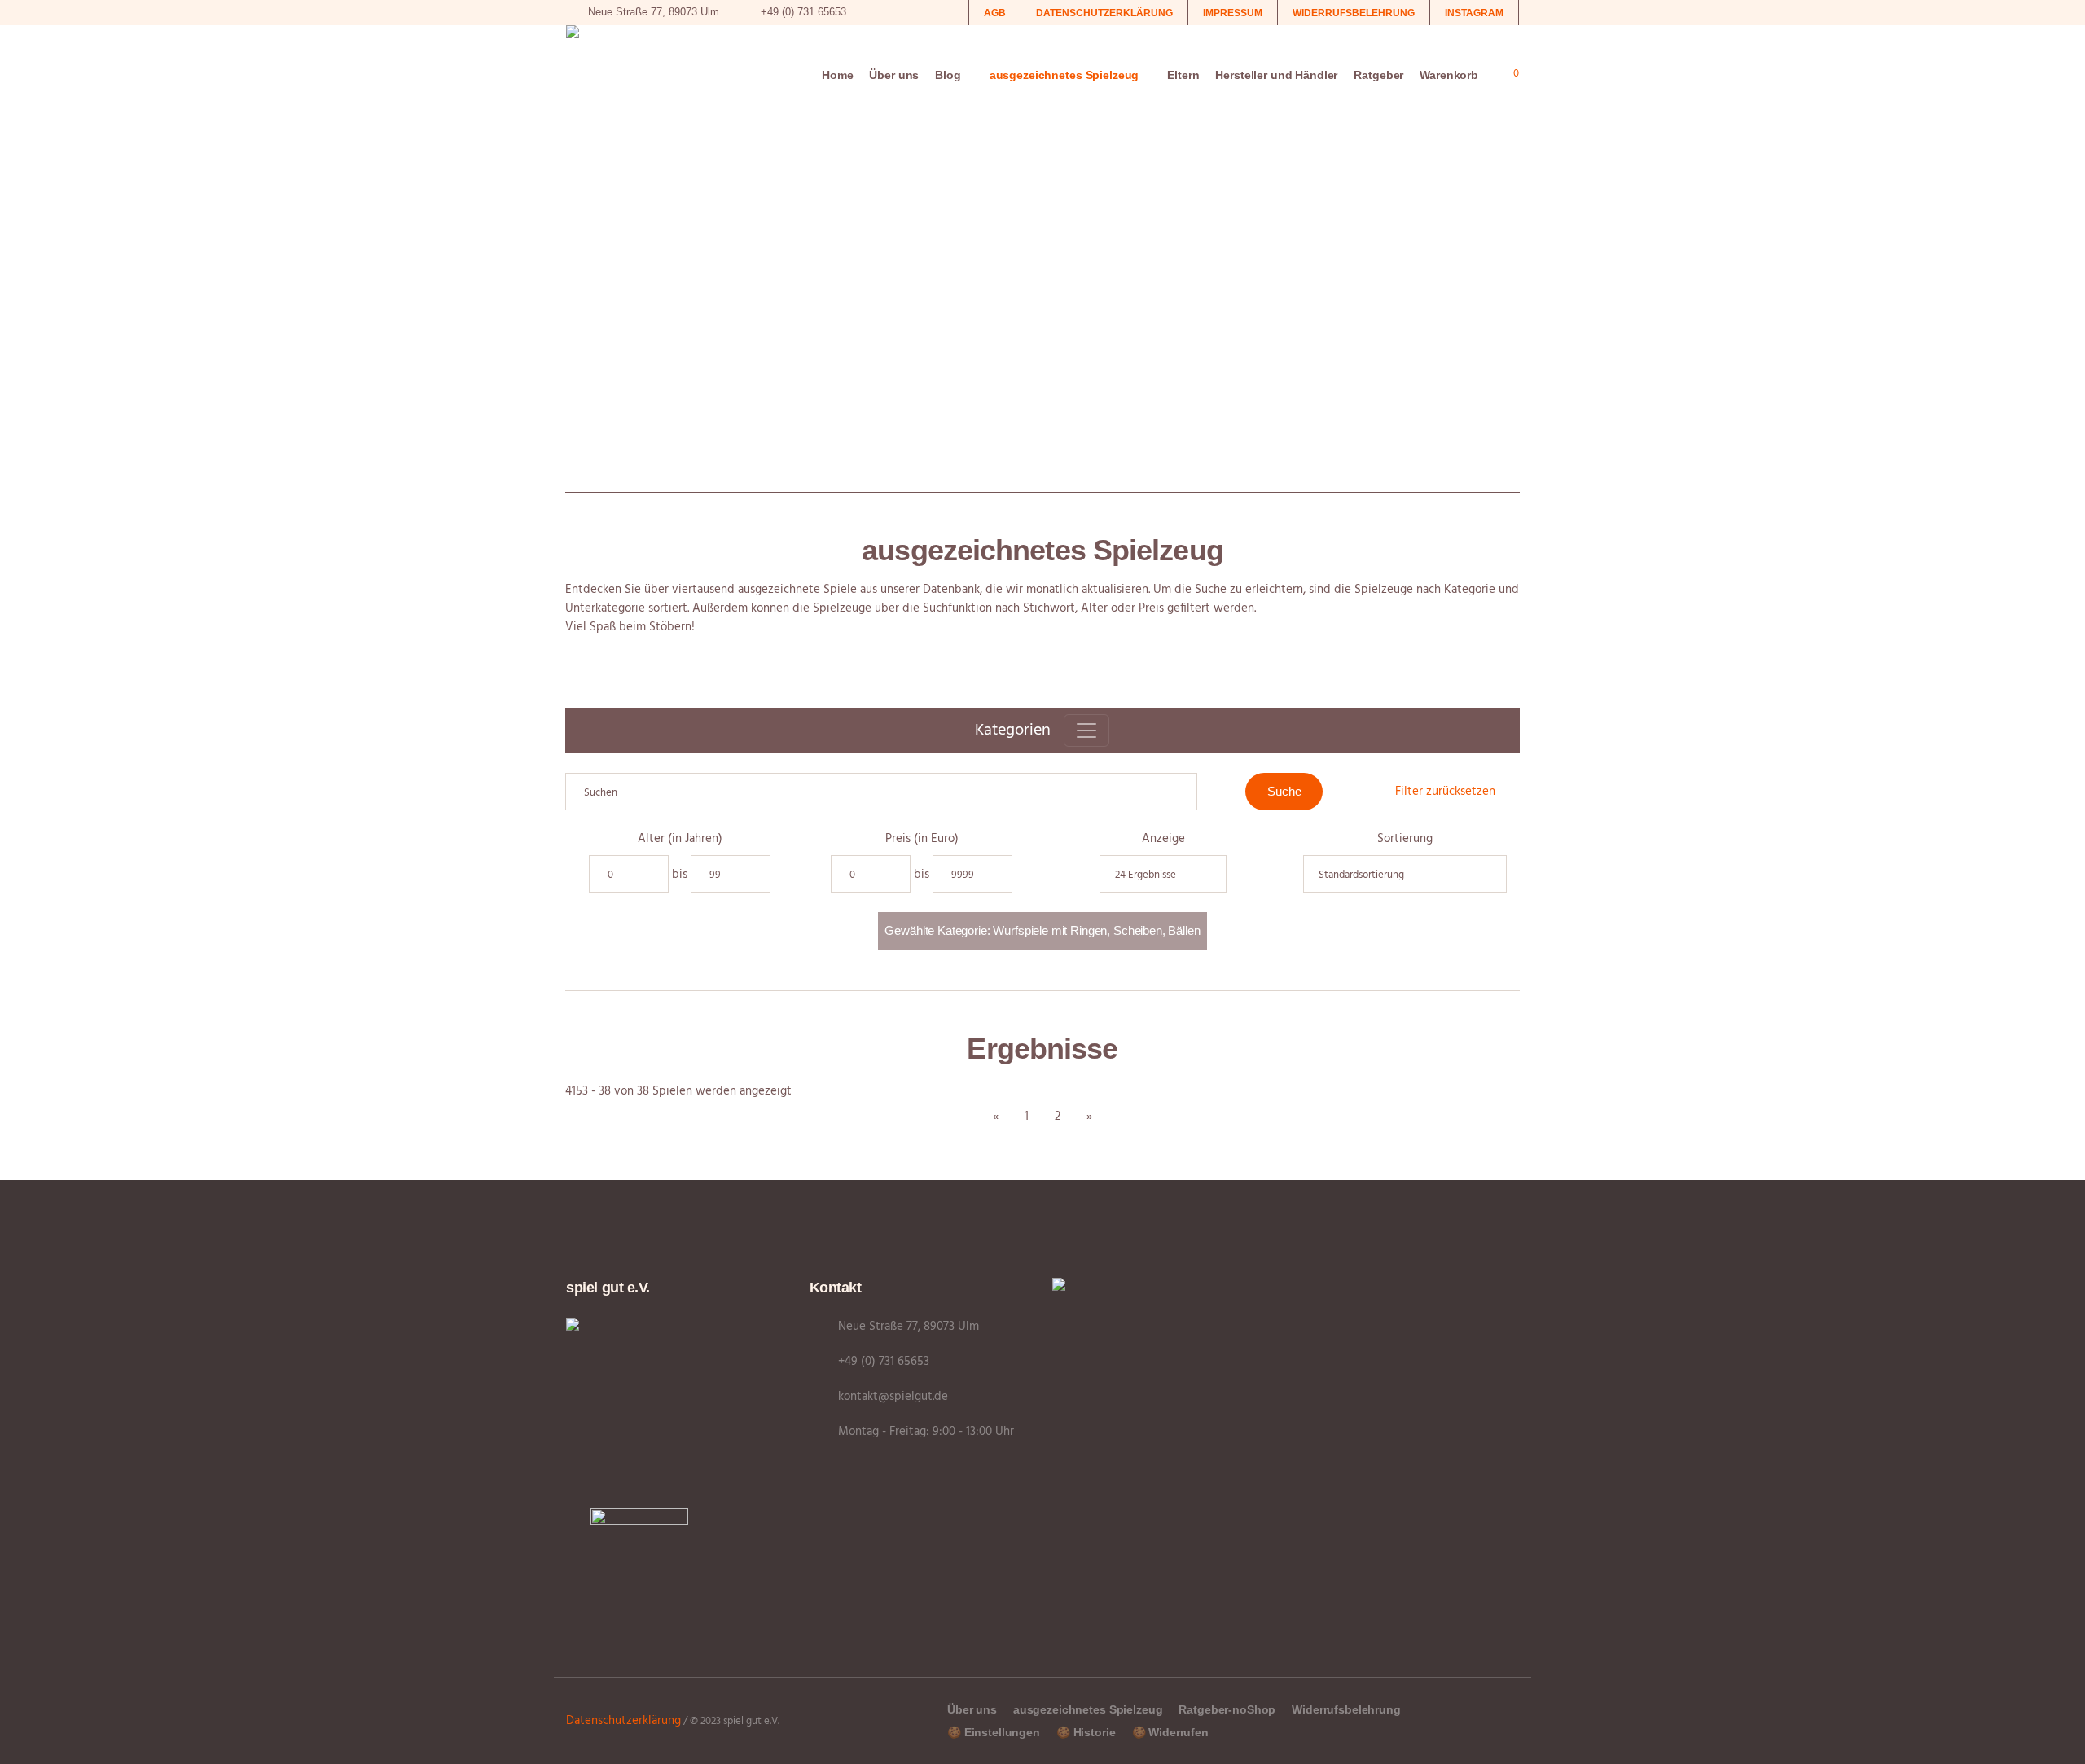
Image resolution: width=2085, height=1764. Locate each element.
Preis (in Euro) (922, 839)
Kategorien (1013, 731)
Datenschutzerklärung (623, 1721)
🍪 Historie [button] (1086, 1732)
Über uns (972, 1709)
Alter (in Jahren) (680, 839)
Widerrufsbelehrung (1346, 1709)
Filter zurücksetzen (1445, 792)
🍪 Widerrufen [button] (1170, 1732)
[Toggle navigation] (1086, 731)
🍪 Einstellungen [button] (994, 1732)
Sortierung (1405, 839)
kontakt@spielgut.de (893, 1397)
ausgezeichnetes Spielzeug (1088, 1709)
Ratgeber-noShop (1227, 1709)
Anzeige (1163, 839)
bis (680, 875)
